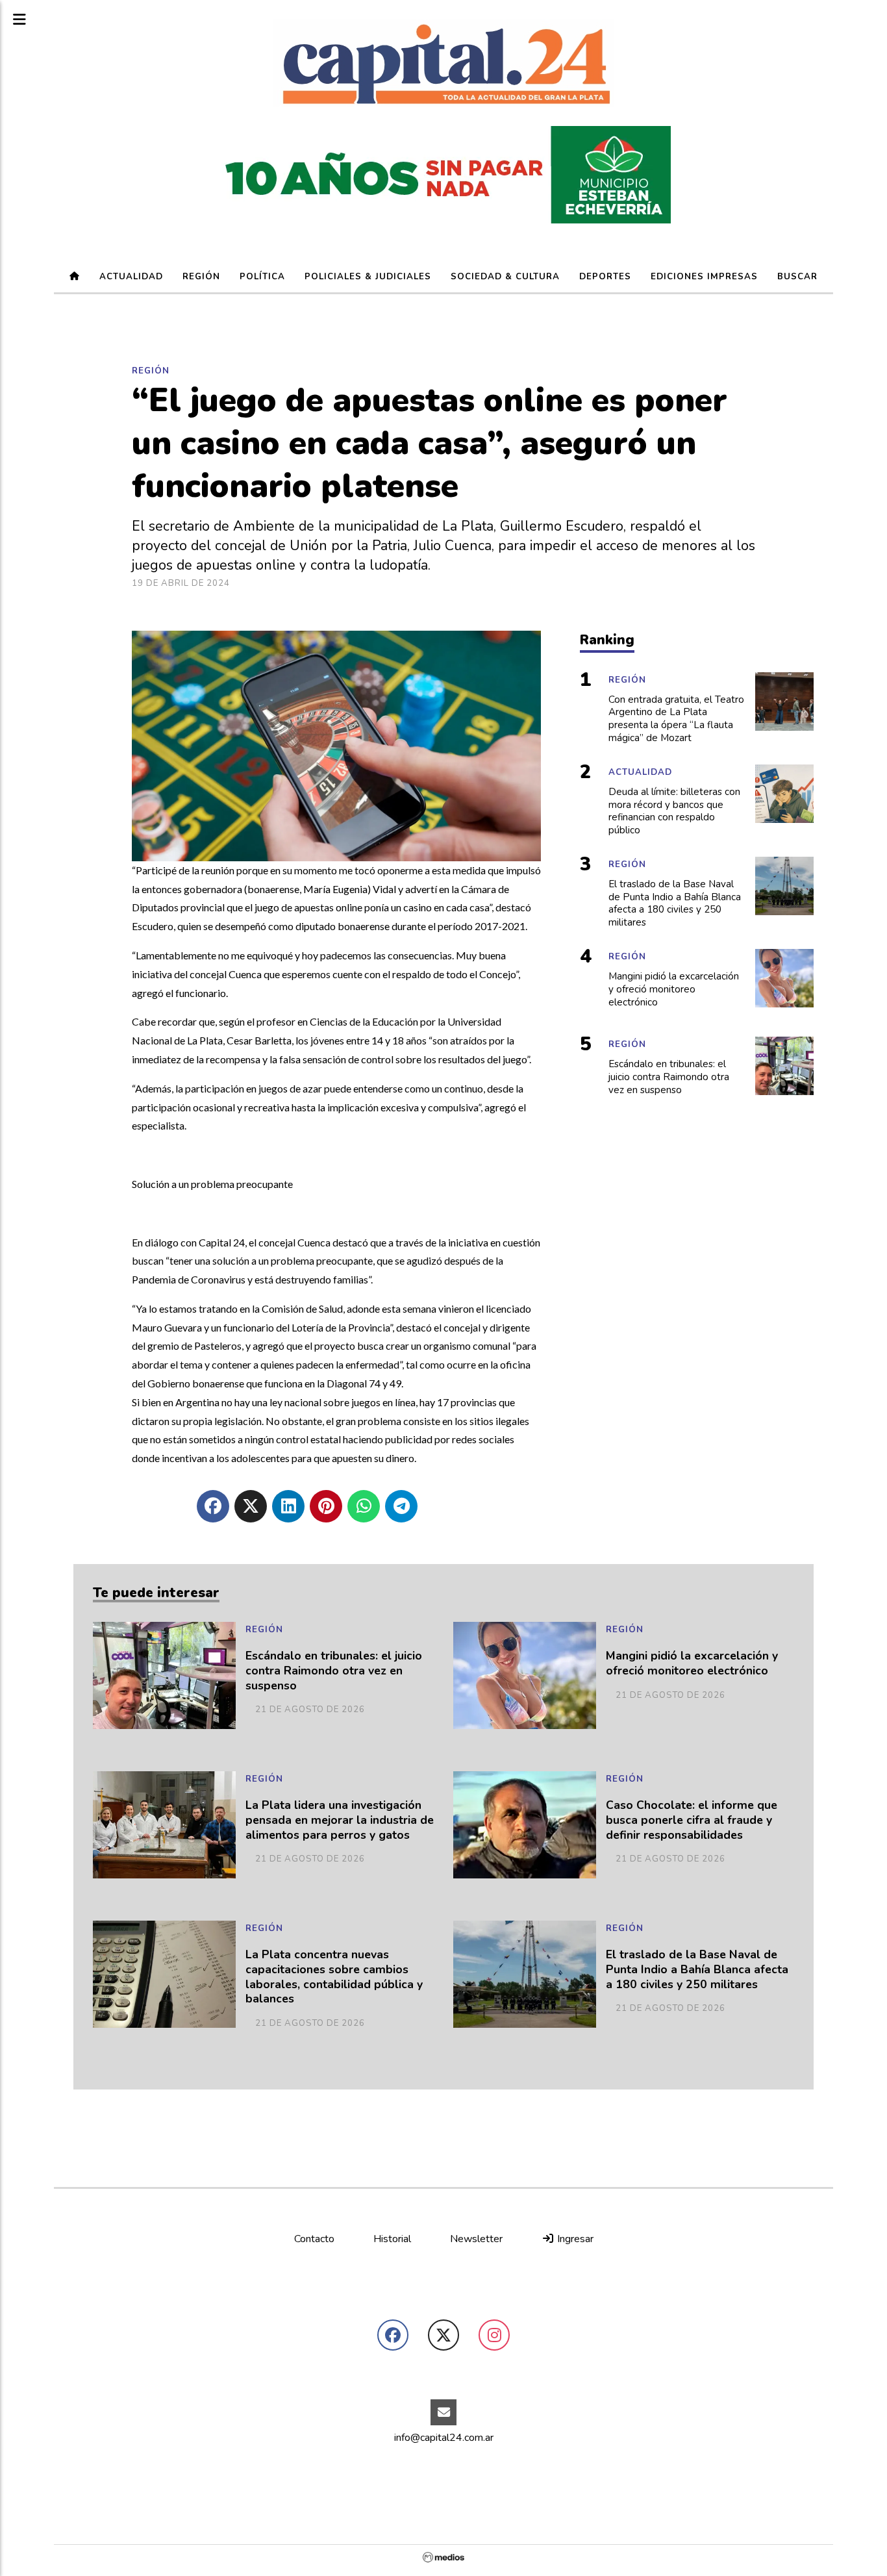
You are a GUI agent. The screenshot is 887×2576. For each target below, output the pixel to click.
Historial (392, 2239)
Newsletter (476, 2239)
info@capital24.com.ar (444, 2438)
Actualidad (131, 277)
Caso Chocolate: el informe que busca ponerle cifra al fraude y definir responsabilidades (692, 1820)
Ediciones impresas (704, 277)
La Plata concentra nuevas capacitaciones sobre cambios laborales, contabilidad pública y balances (334, 1977)
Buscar (797, 277)
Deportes (605, 277)
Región (201, 277)
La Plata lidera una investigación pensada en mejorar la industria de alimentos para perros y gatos (340, 1820)
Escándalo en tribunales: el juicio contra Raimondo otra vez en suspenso (334, 1671)
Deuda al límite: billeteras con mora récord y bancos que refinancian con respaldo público (674, 811)
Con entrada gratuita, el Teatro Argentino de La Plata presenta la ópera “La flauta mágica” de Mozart (676, 719)
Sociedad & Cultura (505, 277)
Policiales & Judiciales (368, 277)
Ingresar (574, 2239)
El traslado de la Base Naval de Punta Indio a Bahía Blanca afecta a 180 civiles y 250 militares (697, 1970)
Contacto (314, 2239)
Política (262, 277)
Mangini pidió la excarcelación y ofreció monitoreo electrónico (692, 1663)
